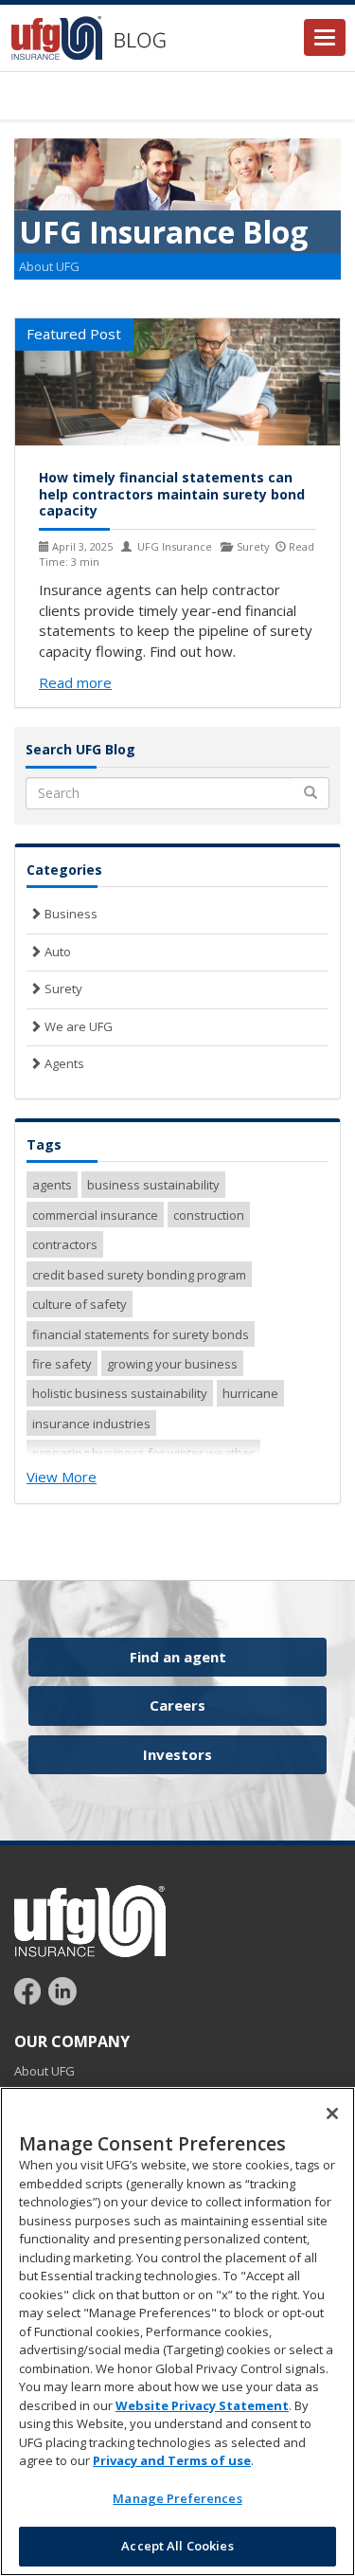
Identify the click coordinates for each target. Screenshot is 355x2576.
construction (209, 1215)
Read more (75, 682)
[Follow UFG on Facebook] (30, 1989)
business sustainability (153, 1185)
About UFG (49, 266)
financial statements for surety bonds (141, 1334)
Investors (177, 1754)
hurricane (250, 1393)
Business (70, 914)
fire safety (62, 1364)
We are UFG (77, 1026)
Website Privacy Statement (202, 2405)
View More (62, 1477)
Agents (63, 1063)
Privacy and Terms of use (172, 2460)
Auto (56, 952)
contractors (65, 1244)
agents (52, 1185)
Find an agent (178, 1657)
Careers (177, 1705)
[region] (177, 2331)
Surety (62, 989)
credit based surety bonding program (139, 1275)
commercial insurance (95, 1215)
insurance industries (91, 1424)
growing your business (172, 1364)
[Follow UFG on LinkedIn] (62, 1989)
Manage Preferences (177, 2498)
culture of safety (80, 1304)
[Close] (332, 2113)
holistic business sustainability (120, 1393)
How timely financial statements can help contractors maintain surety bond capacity (172, 494)
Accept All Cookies (177, 2546)
